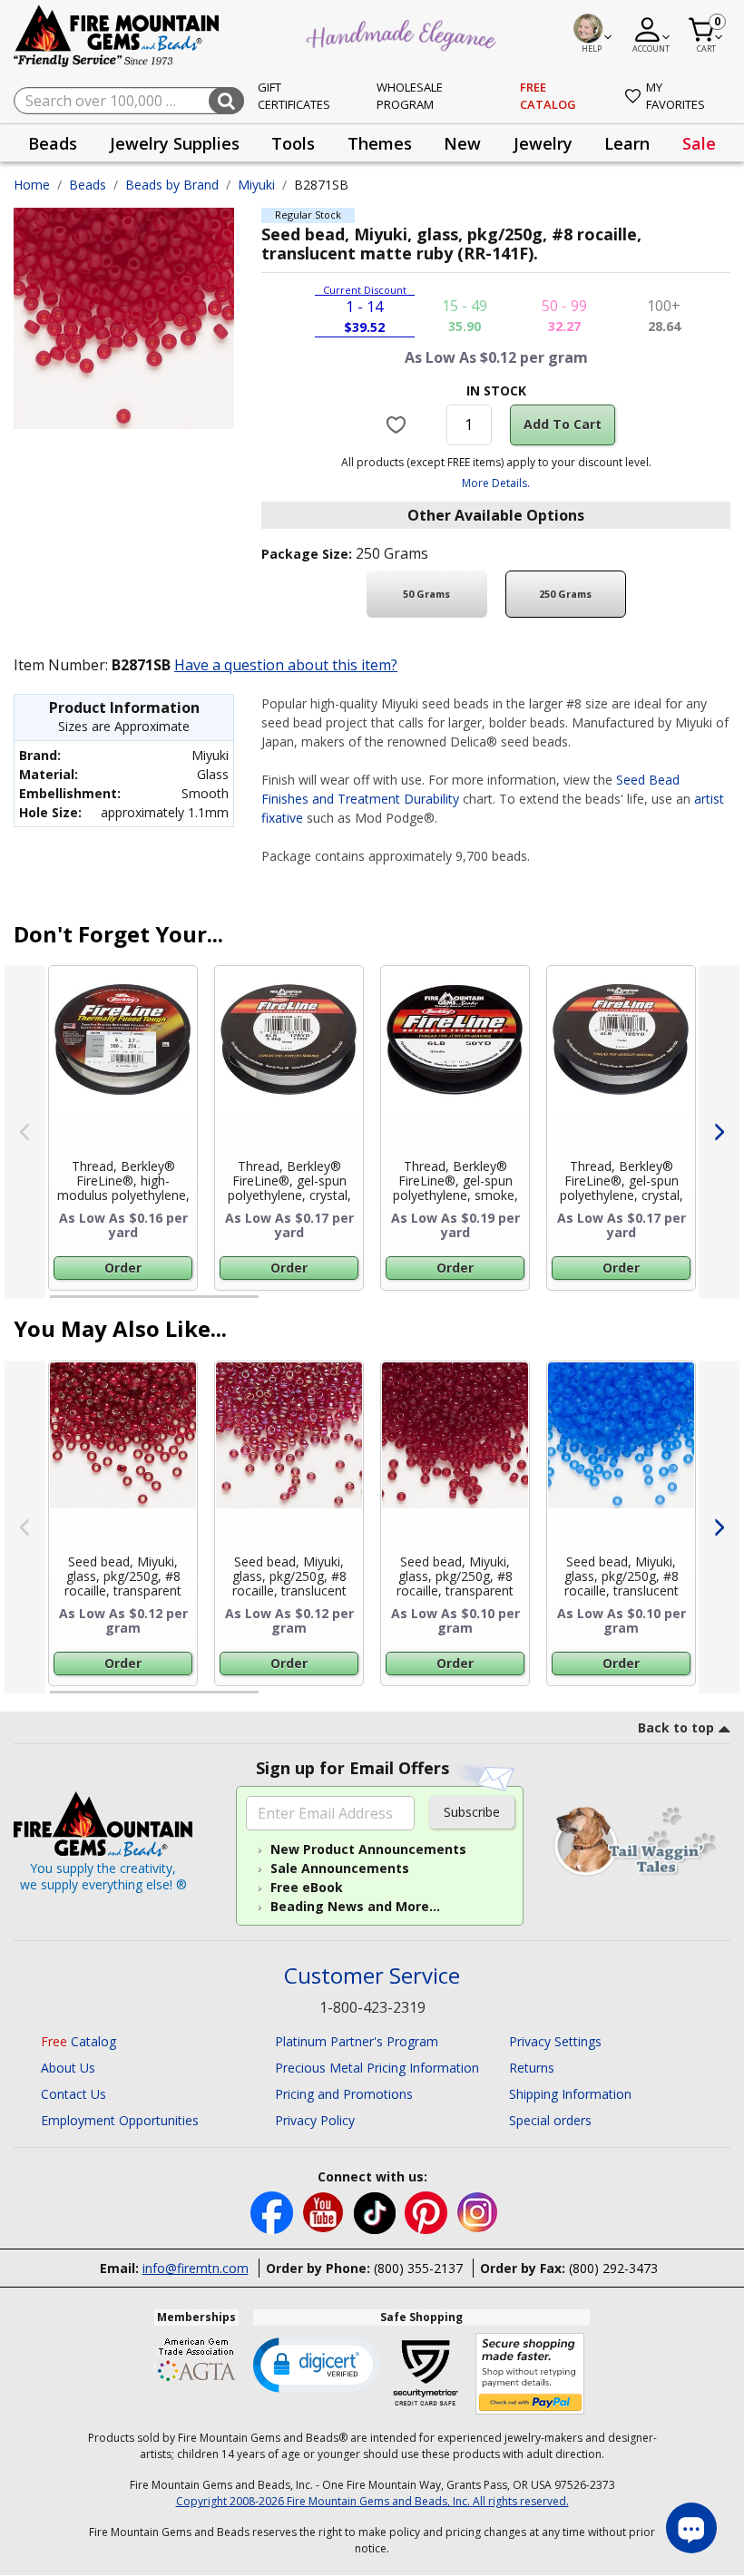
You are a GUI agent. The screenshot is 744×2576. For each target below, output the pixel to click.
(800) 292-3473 (613, 2268)
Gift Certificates (294, 96)
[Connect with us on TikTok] (377, 2212)
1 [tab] (59, 1304)
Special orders (550, 2120)
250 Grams (565, 594)
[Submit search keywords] (226, 101)
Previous (25, 1132)
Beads (88, 185)
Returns (532, 2068)
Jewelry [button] (543, 143)
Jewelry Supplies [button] (175, 143)
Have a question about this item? (286, 665)
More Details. (496, 483)
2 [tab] (277, 1304)
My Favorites (675, 96)
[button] (317, 2364)
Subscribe (472, 1812)
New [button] (462, 143)
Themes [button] (380, 143)
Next (719, 1132)
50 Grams (426, 594)
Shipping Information (570, 2094)
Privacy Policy (315, 2120)
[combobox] (129, 101)
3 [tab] (494, 1304)
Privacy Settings (555, 2041)
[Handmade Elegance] (404, 33)
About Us (68, 2068)
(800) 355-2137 (418, 2268)
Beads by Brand (172, 185)
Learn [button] (627, 143)
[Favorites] (398, 424)
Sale (699, 143)
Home (32, 185)
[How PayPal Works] (530, 2374)
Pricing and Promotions (344, 2094)
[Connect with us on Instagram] (478, 2212)
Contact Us (73, 2094)
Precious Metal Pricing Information (377, 2068)
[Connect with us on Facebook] (274, 2212)
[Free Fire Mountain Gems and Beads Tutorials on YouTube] (325, 2212)
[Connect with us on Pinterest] (428, 2212)
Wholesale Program (410, 96)
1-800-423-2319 (372, 2007)
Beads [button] (53, 143)
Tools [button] (293, 143)
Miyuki (256, 185)
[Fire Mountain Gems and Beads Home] (117, 35)
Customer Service (372, 1976)
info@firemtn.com (196, 2268)
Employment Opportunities (120, 2120)
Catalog (78, 2041)
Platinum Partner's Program (357, 2041)
